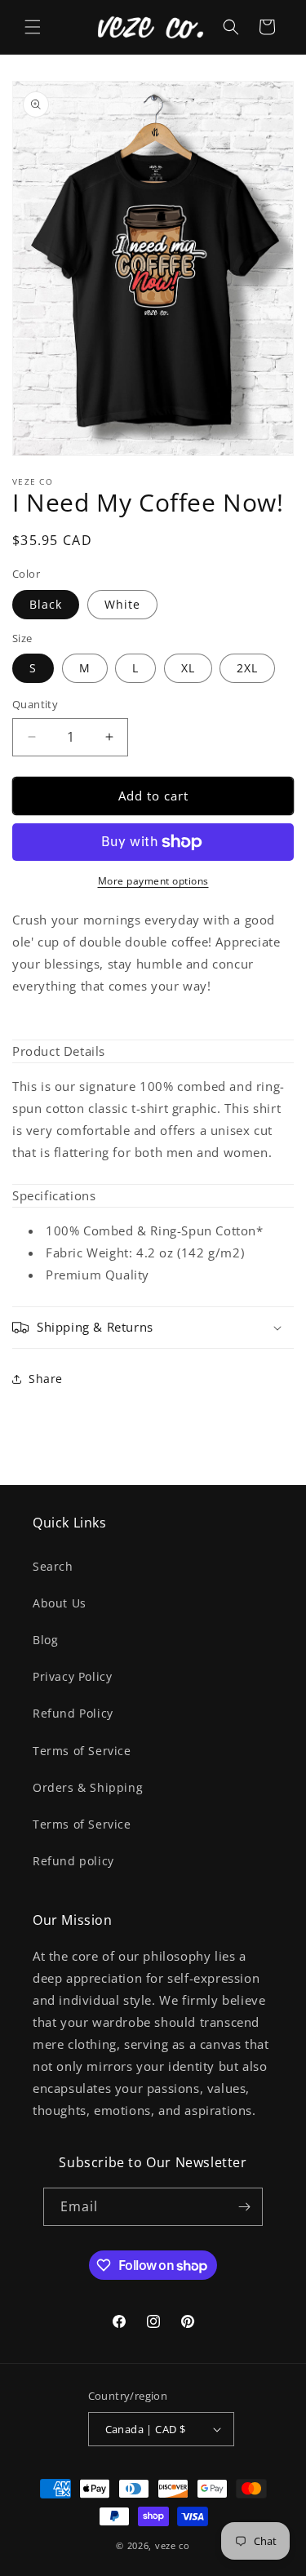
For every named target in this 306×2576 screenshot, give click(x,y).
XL (188, 668)
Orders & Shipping (88, 1787)
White (122, 604)
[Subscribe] (244, 2207)
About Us (60, 1603)
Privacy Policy (72, 1676)
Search (53, 1566)
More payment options (153, 881)
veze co (173, 2545)
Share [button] (46, 1379)
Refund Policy (73, 1713)
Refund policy (73, 1861)
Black (46, 604)
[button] (33, 27)
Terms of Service (82, 1751)
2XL (247, 668)
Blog (45, 1640)
